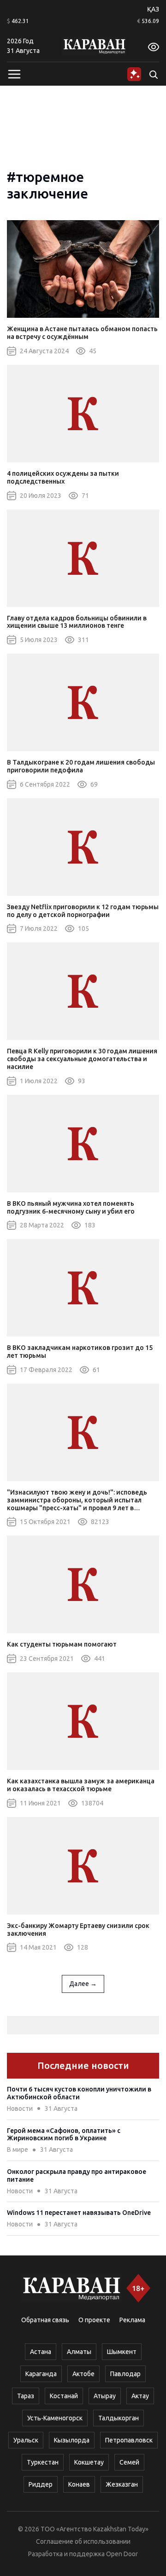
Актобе (83, 2374)
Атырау (105, 2396)
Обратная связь (45, 2320)
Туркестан (43, 2462)
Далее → (83, 1984)
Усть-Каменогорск (55, 2418)
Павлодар (125, 2374)
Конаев (79, 2484)
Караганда (41, 2374)
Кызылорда (72, 2440)
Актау (140, 2396)
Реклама (132, 2320)
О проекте (94, 2320)
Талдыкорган (119, 2418)
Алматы (79, 2352)
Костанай (64, 2396)
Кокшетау (89, 2462)
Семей (129, 2462)
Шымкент (122, 2352)
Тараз (26, 2396)
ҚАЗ (153, 9)
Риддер (41, 2484)
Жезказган (122, 2484)
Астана (41, 2352)
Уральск (26, 2440)
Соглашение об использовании (83, 2541)
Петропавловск (129, 2440)
